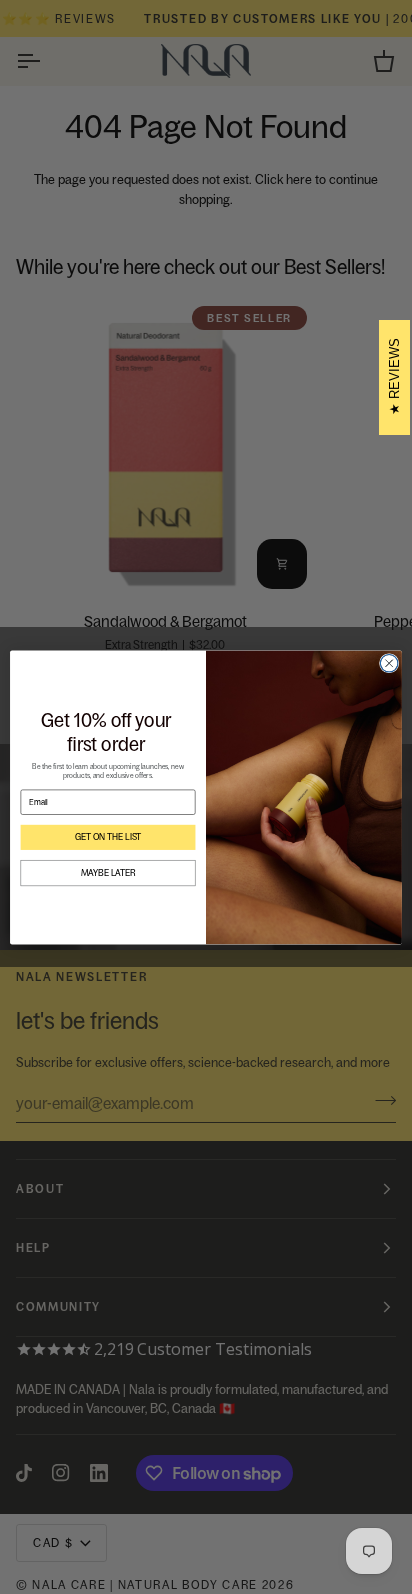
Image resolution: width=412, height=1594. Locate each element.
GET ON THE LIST (108, 837)
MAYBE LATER (108, 873)
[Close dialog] (389, 663)
